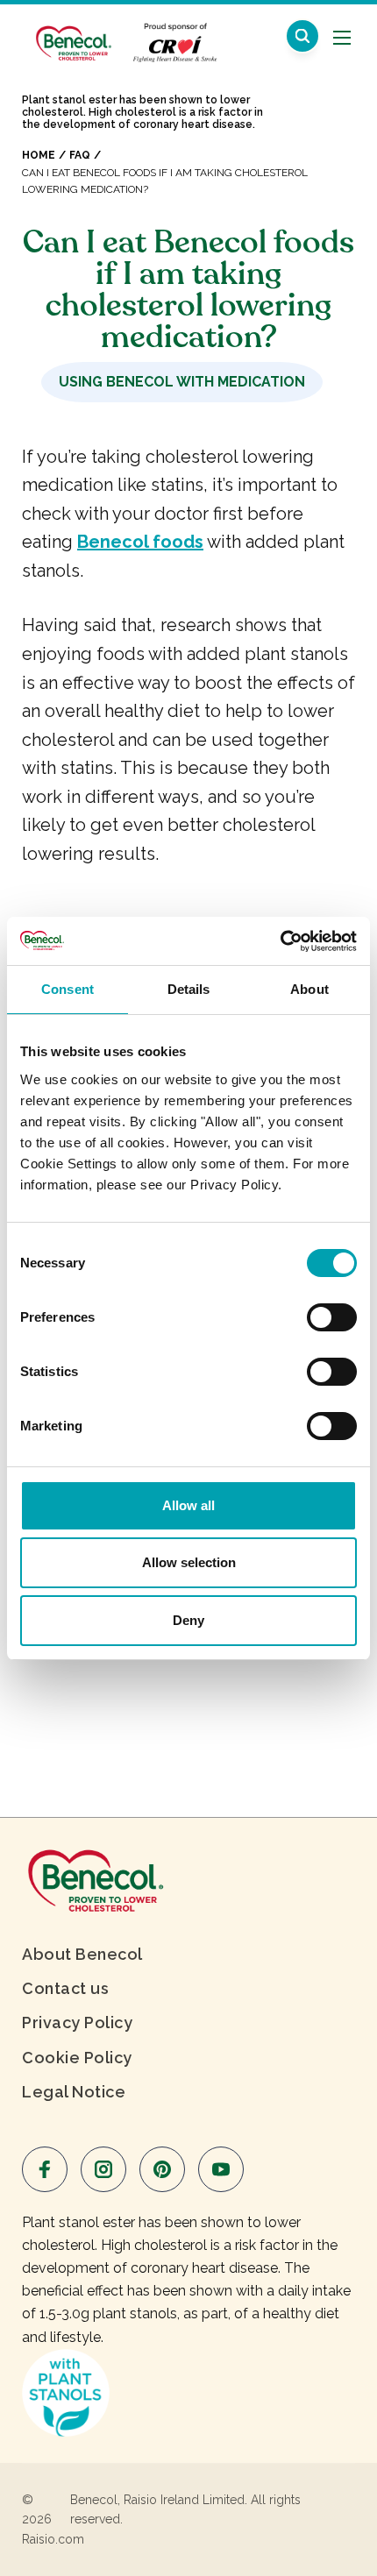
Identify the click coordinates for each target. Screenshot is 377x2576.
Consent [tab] (68, 989)
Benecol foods (140, 542)
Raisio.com (53, 2539)
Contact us (65, 1988)
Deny (188, 1620)
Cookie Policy (77, 2058)
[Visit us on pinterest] (162, 2169)
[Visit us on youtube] (221, 2169)
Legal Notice (74, 2092)
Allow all (188, 1505)
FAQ (80, 155)
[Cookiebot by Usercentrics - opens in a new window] (280, 941)
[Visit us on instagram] (103, 2169)
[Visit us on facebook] (45, 2169)
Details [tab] (189, 989)
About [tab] (309, 989)
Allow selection (189, 1562)
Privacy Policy (77, 2022)
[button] (302, 36)
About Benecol (82, 1954)
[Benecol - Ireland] (72, 34)
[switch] (332, 1317)
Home (39, 155)
